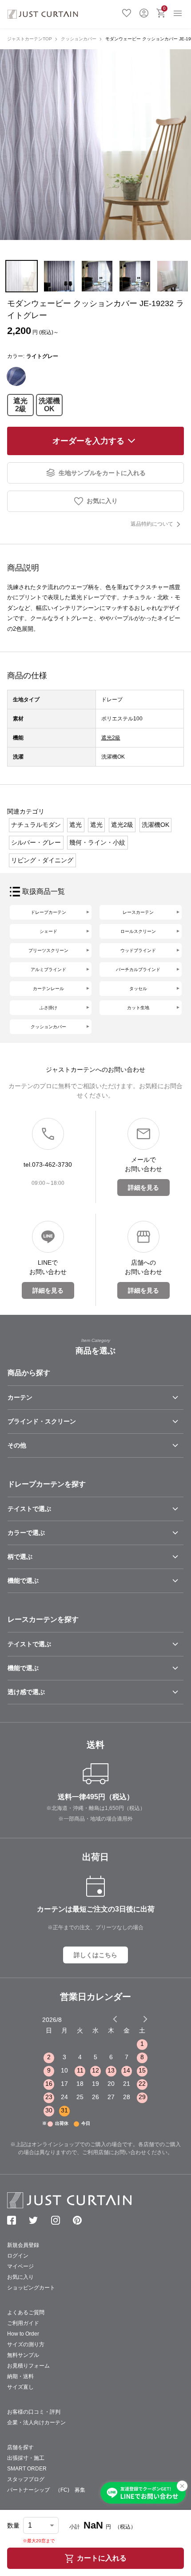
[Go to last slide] (137, 2019)
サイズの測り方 (26, 2344)
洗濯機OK (49, 405)
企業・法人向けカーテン (36, 2423)
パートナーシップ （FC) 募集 (46, 2490)
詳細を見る (143, 1188)
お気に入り (127, 12)
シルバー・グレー (36, 842)
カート (164, 8)
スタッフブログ (26, 2479)
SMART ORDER (27, 2469)
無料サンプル (23, 2355)
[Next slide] (145, 2019)
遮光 (76, 825)
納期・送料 (20, 2376)
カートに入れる (102, 2558)
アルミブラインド (48, 969)
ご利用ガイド (23, 2323)
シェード (48, 931)
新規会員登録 (23, 2245)
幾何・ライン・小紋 (97, 842)
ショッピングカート (31, 2288)
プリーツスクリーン (48, 950)
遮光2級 (20, 405)
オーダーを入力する (88, 441)
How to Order (23, 2334)
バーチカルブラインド (138, 969)
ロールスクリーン (138, 931)
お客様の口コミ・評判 (34, 2412)
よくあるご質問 (26, 2313)
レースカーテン (138, 912)
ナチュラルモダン (36, 825)
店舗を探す (20, 2447)
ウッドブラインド (138, 950)
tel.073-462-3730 (48, 1164)
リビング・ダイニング (42, 860)
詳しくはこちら (95, 1955)
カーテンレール (48, 989)
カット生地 (138, 1008)
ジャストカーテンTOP (30, 39)
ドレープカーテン (48, 912)
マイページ (20, 2266)
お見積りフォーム (28, 2366)
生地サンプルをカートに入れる (102, 473)
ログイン (144, 12)
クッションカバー (79, 39)
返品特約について (152, 524)
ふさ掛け (48, 1008)
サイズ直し (20, 2387)
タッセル (138, 989)
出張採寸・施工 (26, 2458)
